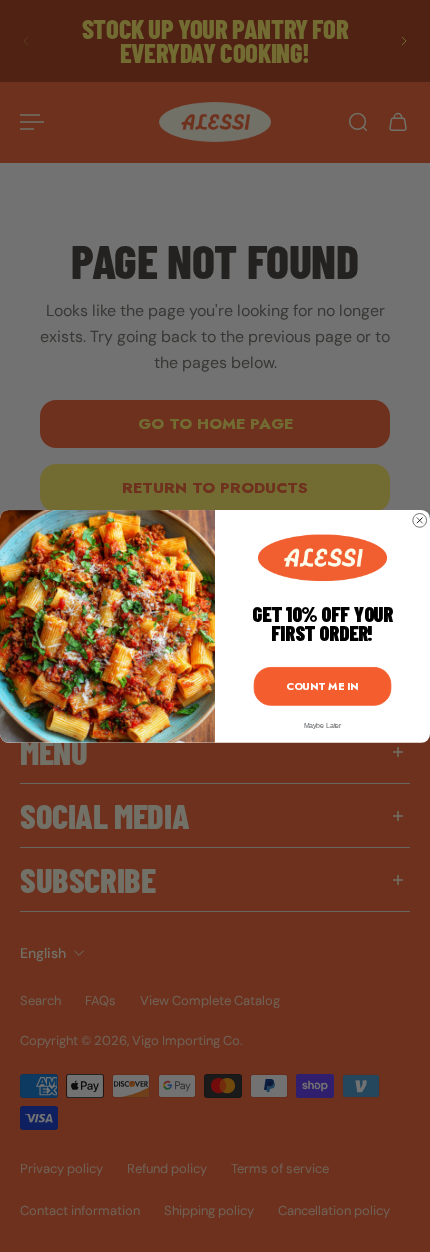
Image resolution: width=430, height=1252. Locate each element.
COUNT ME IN (322, 685)
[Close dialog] (420, 520)
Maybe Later (323, 725)
